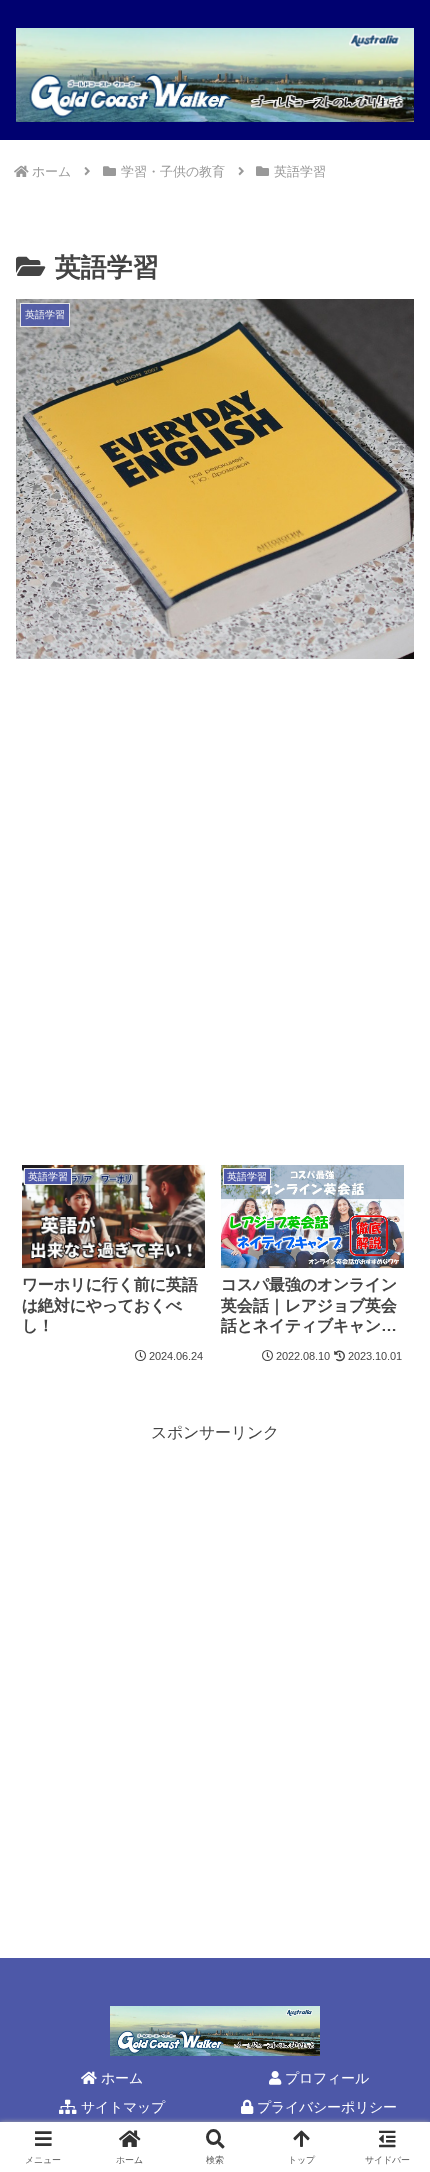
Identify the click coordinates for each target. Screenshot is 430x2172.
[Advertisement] (215, 913)
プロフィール (325, 2078)
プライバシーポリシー (325, 2107)
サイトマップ (121, 2107)
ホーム (120, 2078)
